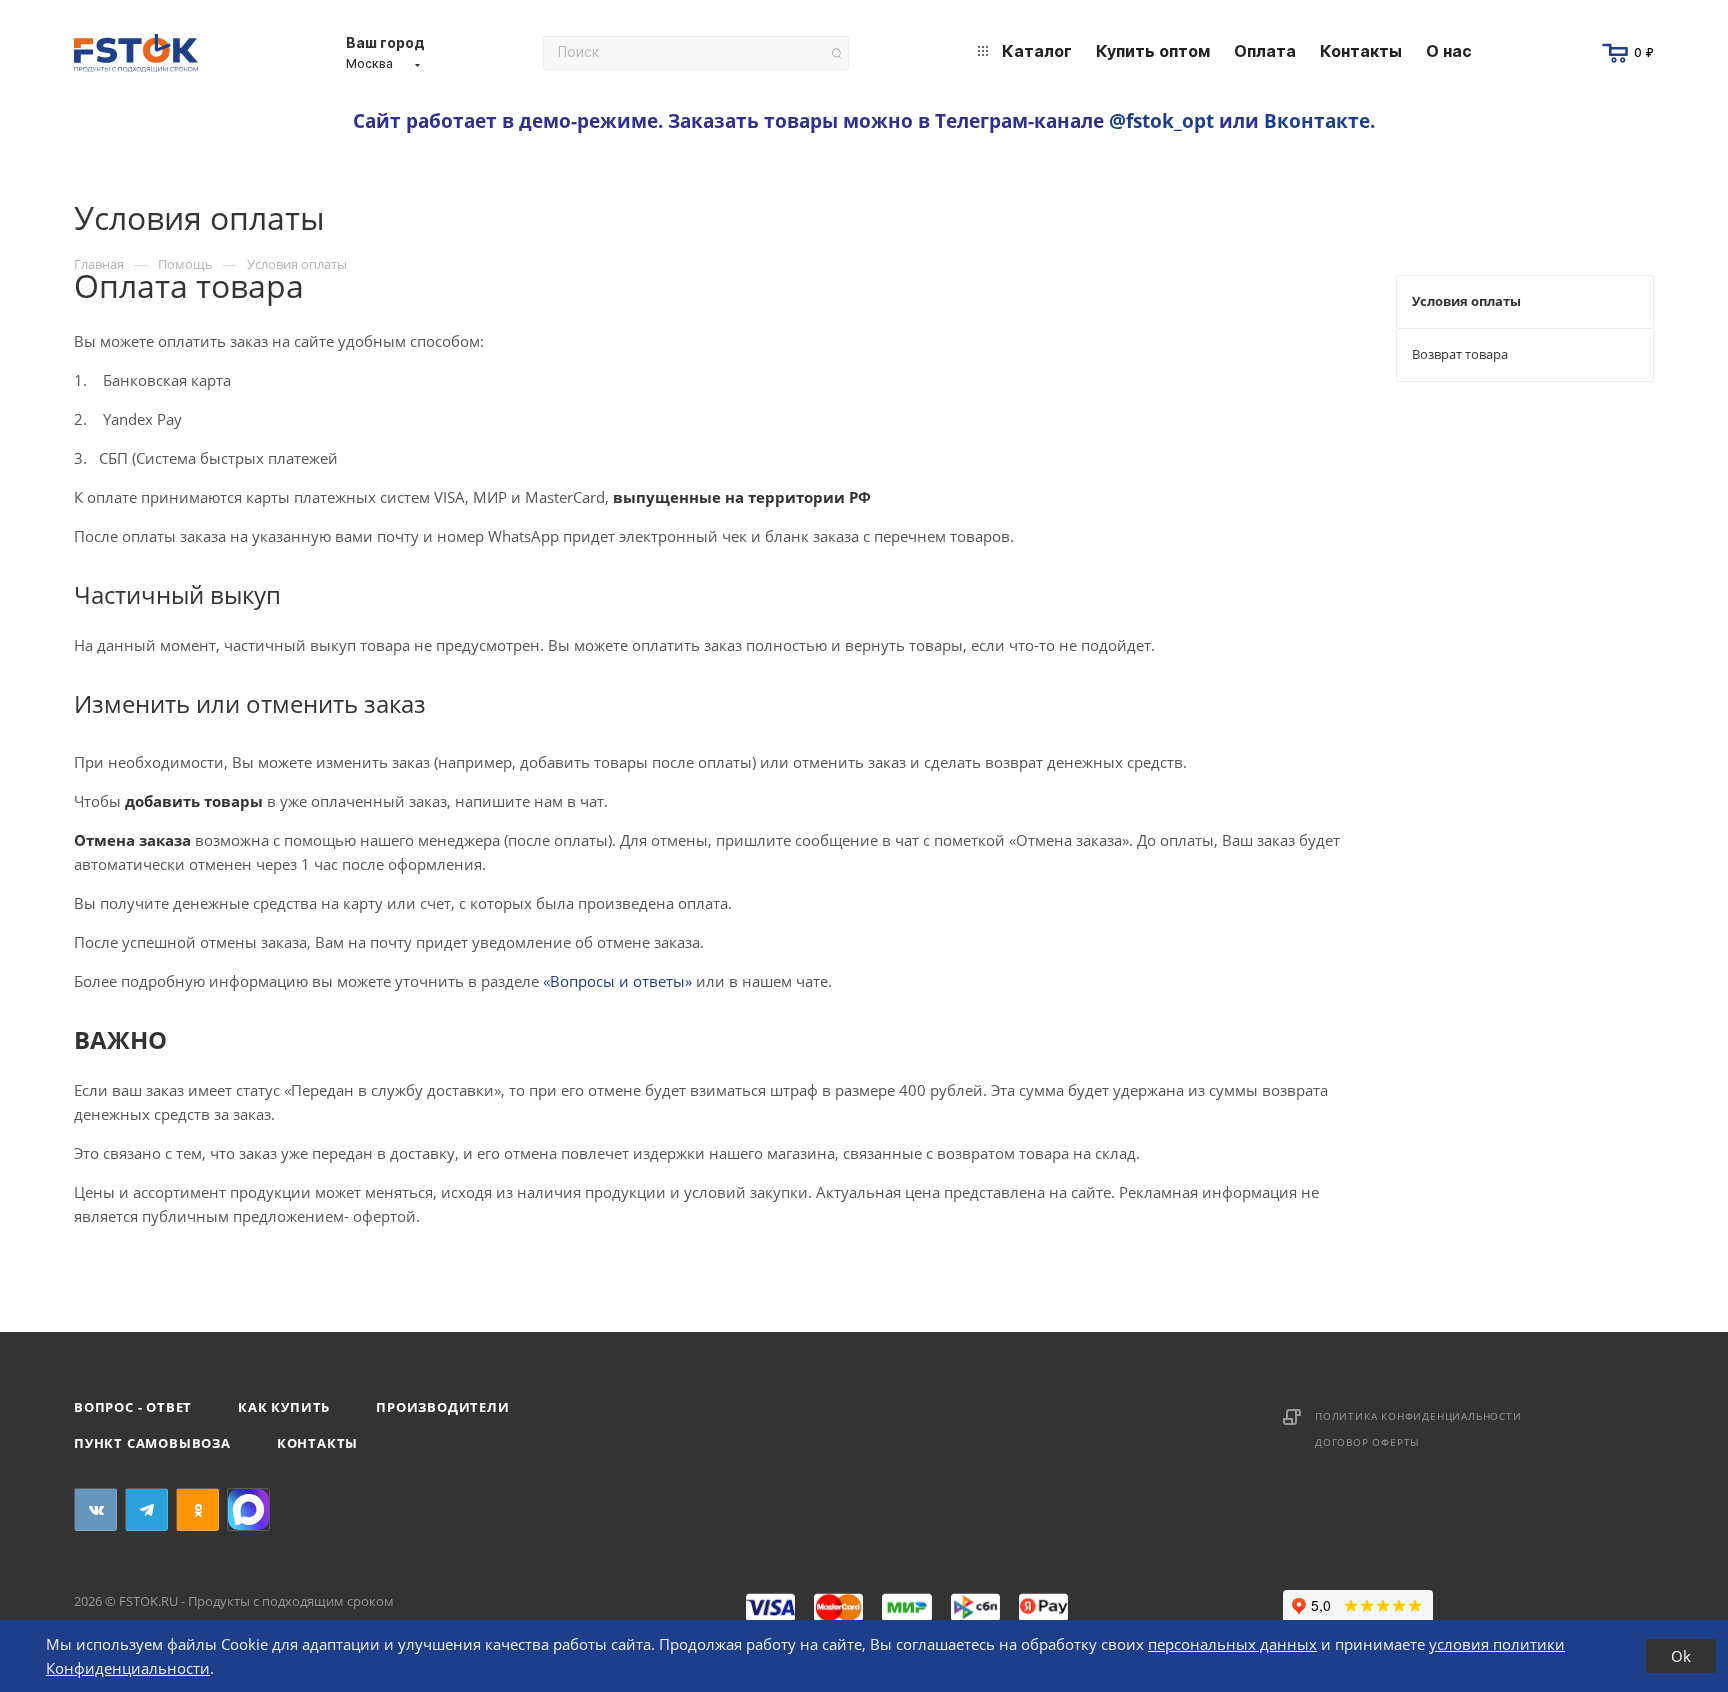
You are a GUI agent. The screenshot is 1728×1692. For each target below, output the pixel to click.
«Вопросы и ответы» (617, 981)
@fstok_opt (1161, 120)
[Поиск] (836, 53)
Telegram (146, 1509)
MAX (248, 1509)
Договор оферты (1367, 1442)
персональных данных (1232, 1644)
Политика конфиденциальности (1418, 1416)
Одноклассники (197, 1509)
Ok (1681, 1656)
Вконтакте (1317, 120)
